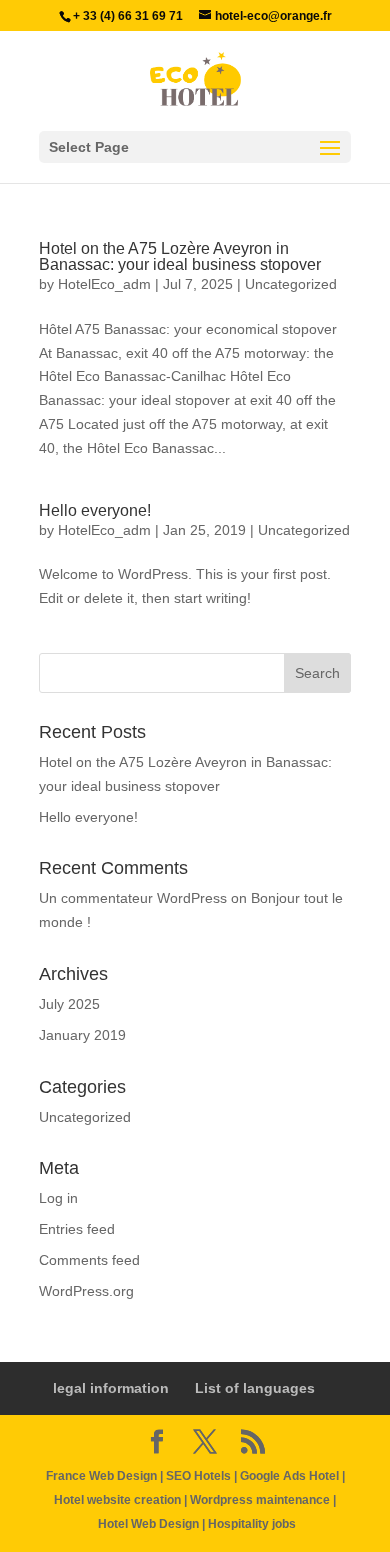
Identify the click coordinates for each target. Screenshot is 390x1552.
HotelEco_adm (104, 284)
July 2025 (69, 1004)
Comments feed (89, 1260)
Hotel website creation (117, 1500)
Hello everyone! (95, 510)
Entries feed (77, 1229)
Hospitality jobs (252, 1524)
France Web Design (103, 1476)
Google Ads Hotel (289, 1476)
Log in (58, 1198)
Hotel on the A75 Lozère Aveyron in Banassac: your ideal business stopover (180, 256)
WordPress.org (86, 1291)
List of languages (255, 1388)
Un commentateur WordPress (133, 898)
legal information (111, 1388)
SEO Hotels (198, 1476)
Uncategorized (291, 284)
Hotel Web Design (148, 1524)
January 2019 (82, 1035)
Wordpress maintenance (260, 1500)
